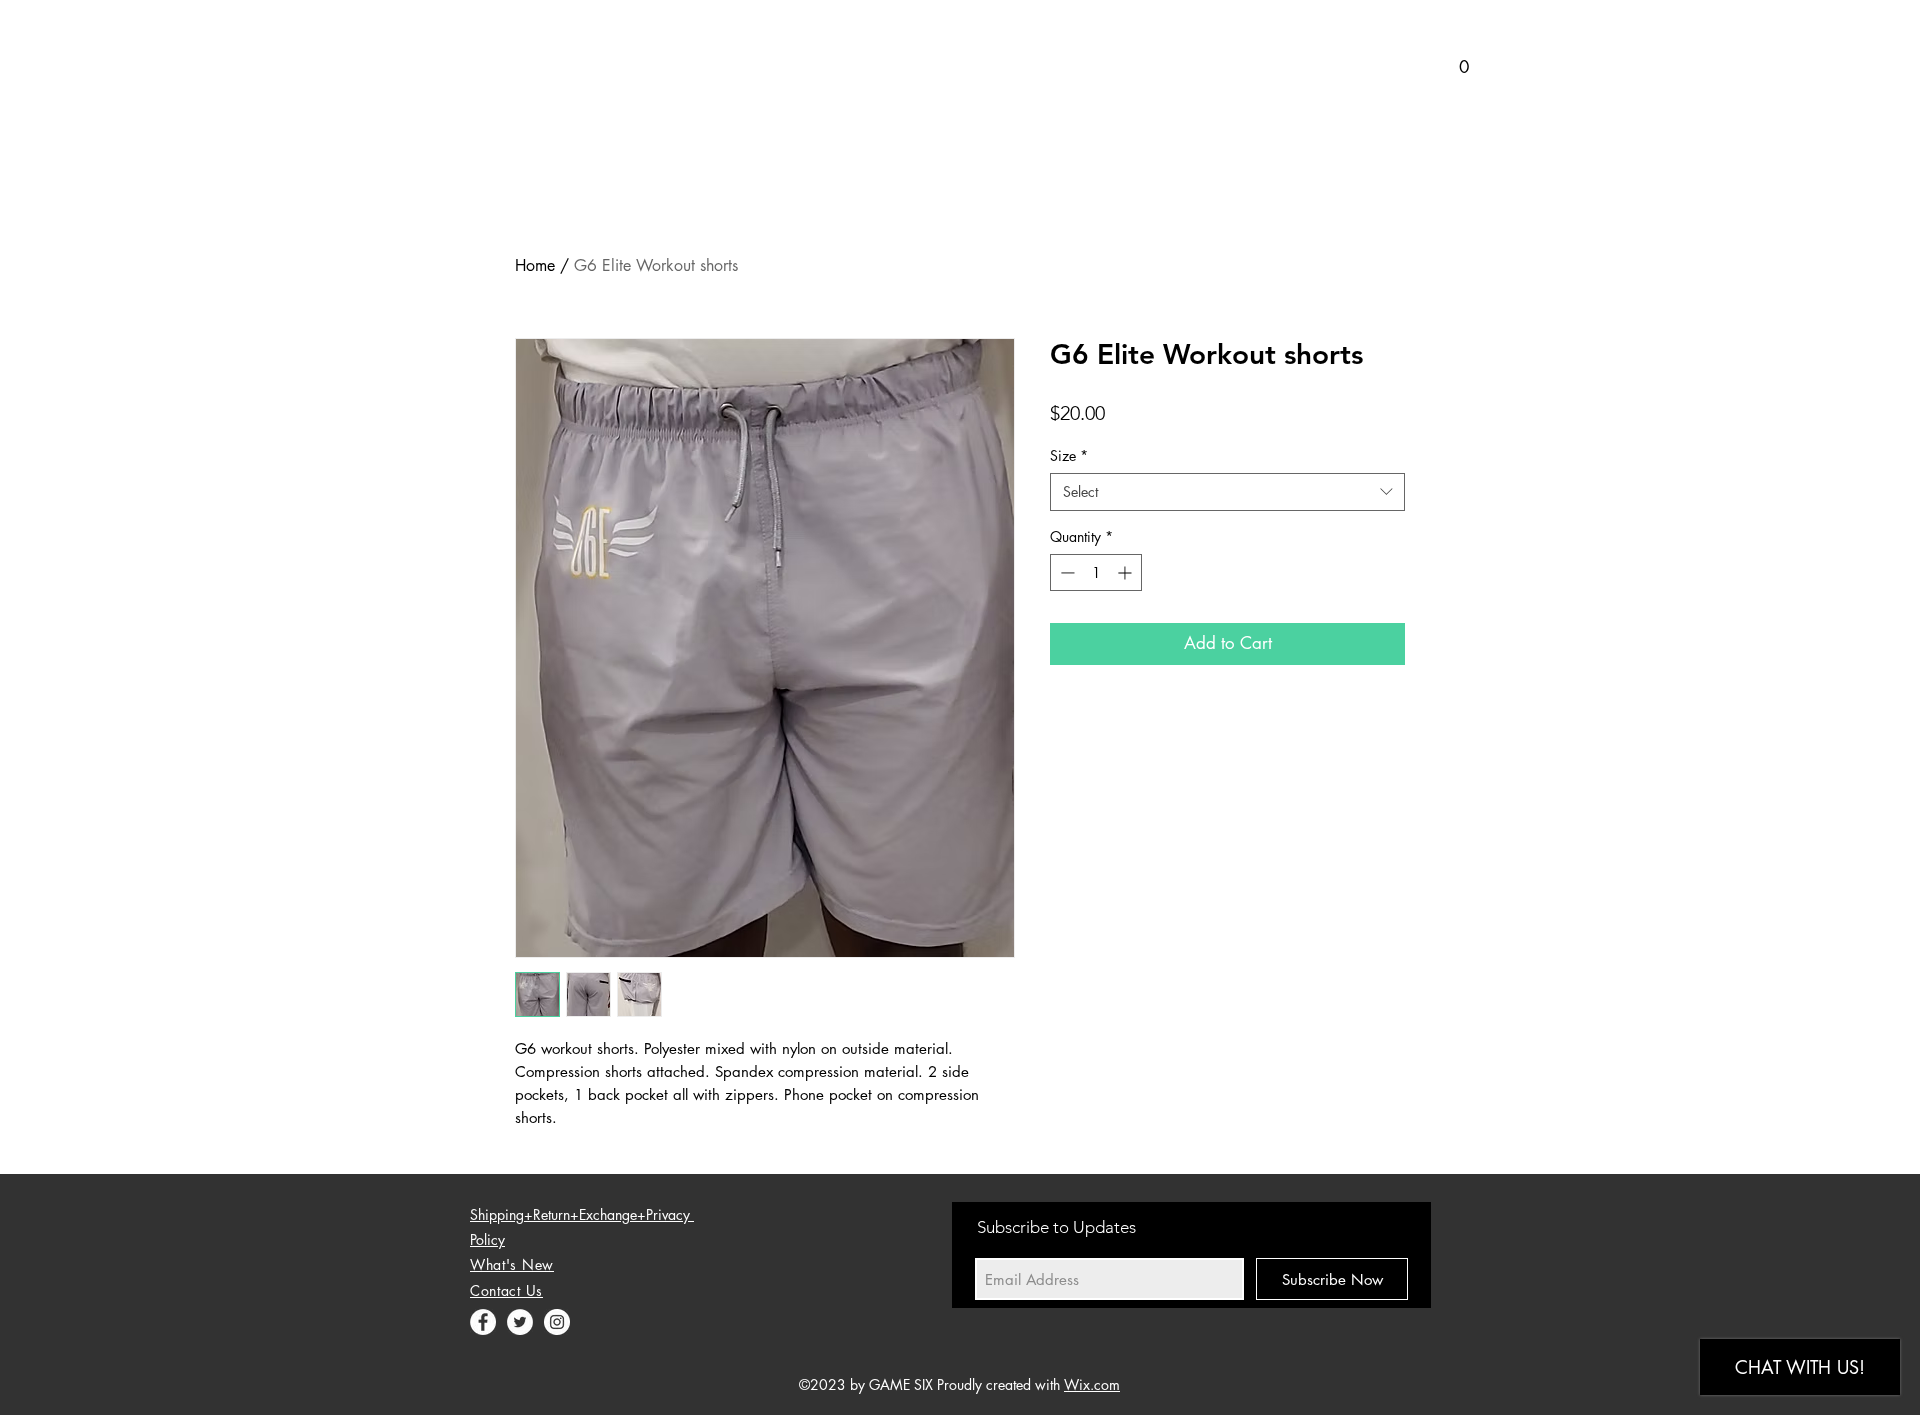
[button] (1451, 66)
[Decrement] (1065, 572)
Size (1069, 455)
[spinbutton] (1096, 572)
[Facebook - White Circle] (483, 1322)
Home (535, 265)
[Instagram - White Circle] (557, 1322)
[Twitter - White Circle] (520, 1322)
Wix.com (1092, 1384)
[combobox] (1227, 492)
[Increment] (1126, 572)
